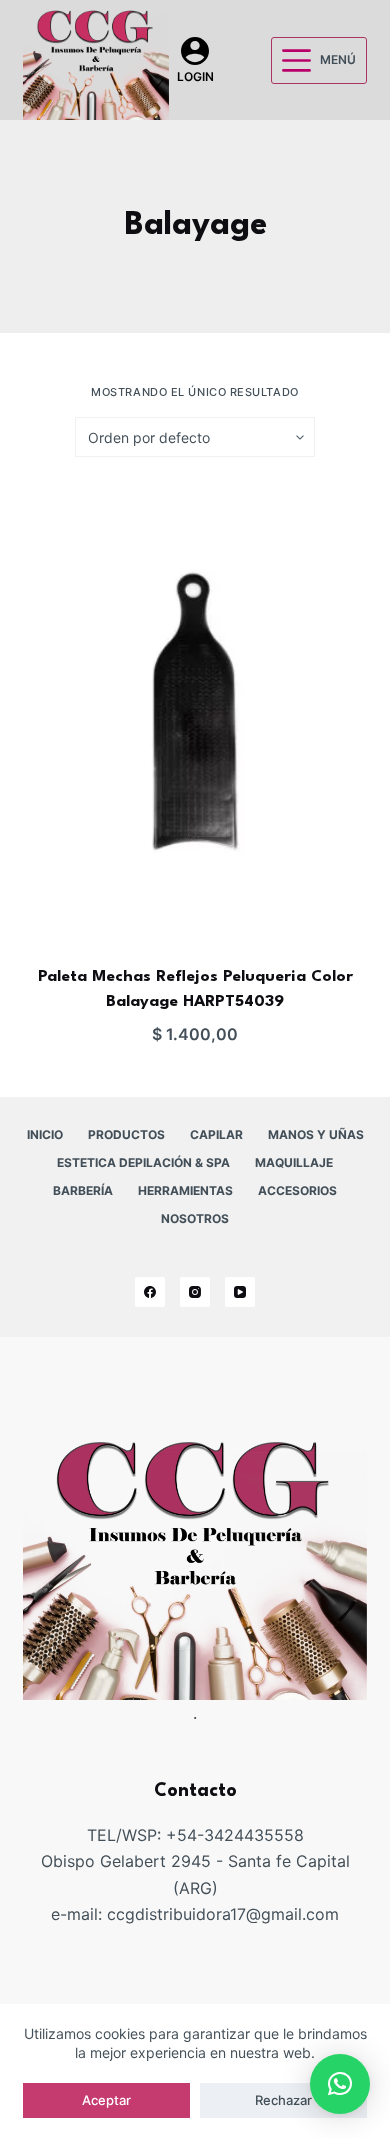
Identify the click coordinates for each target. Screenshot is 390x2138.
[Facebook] (150, 1292)
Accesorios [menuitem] (297, 1190)
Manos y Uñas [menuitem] (316, 1134)
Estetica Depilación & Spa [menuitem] (143, 1162)
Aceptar (106, 2100)
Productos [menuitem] (126, 1134)
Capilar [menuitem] (216, 1134)
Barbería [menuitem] (83, 1190)
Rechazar (283, 2100)
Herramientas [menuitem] (185, 1190)
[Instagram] (195, 1292)
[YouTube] (240, 1292)
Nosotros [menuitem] (195, 1218)
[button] (340, 2084)
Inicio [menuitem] (45, 1134)
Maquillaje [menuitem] (294, 1162)
